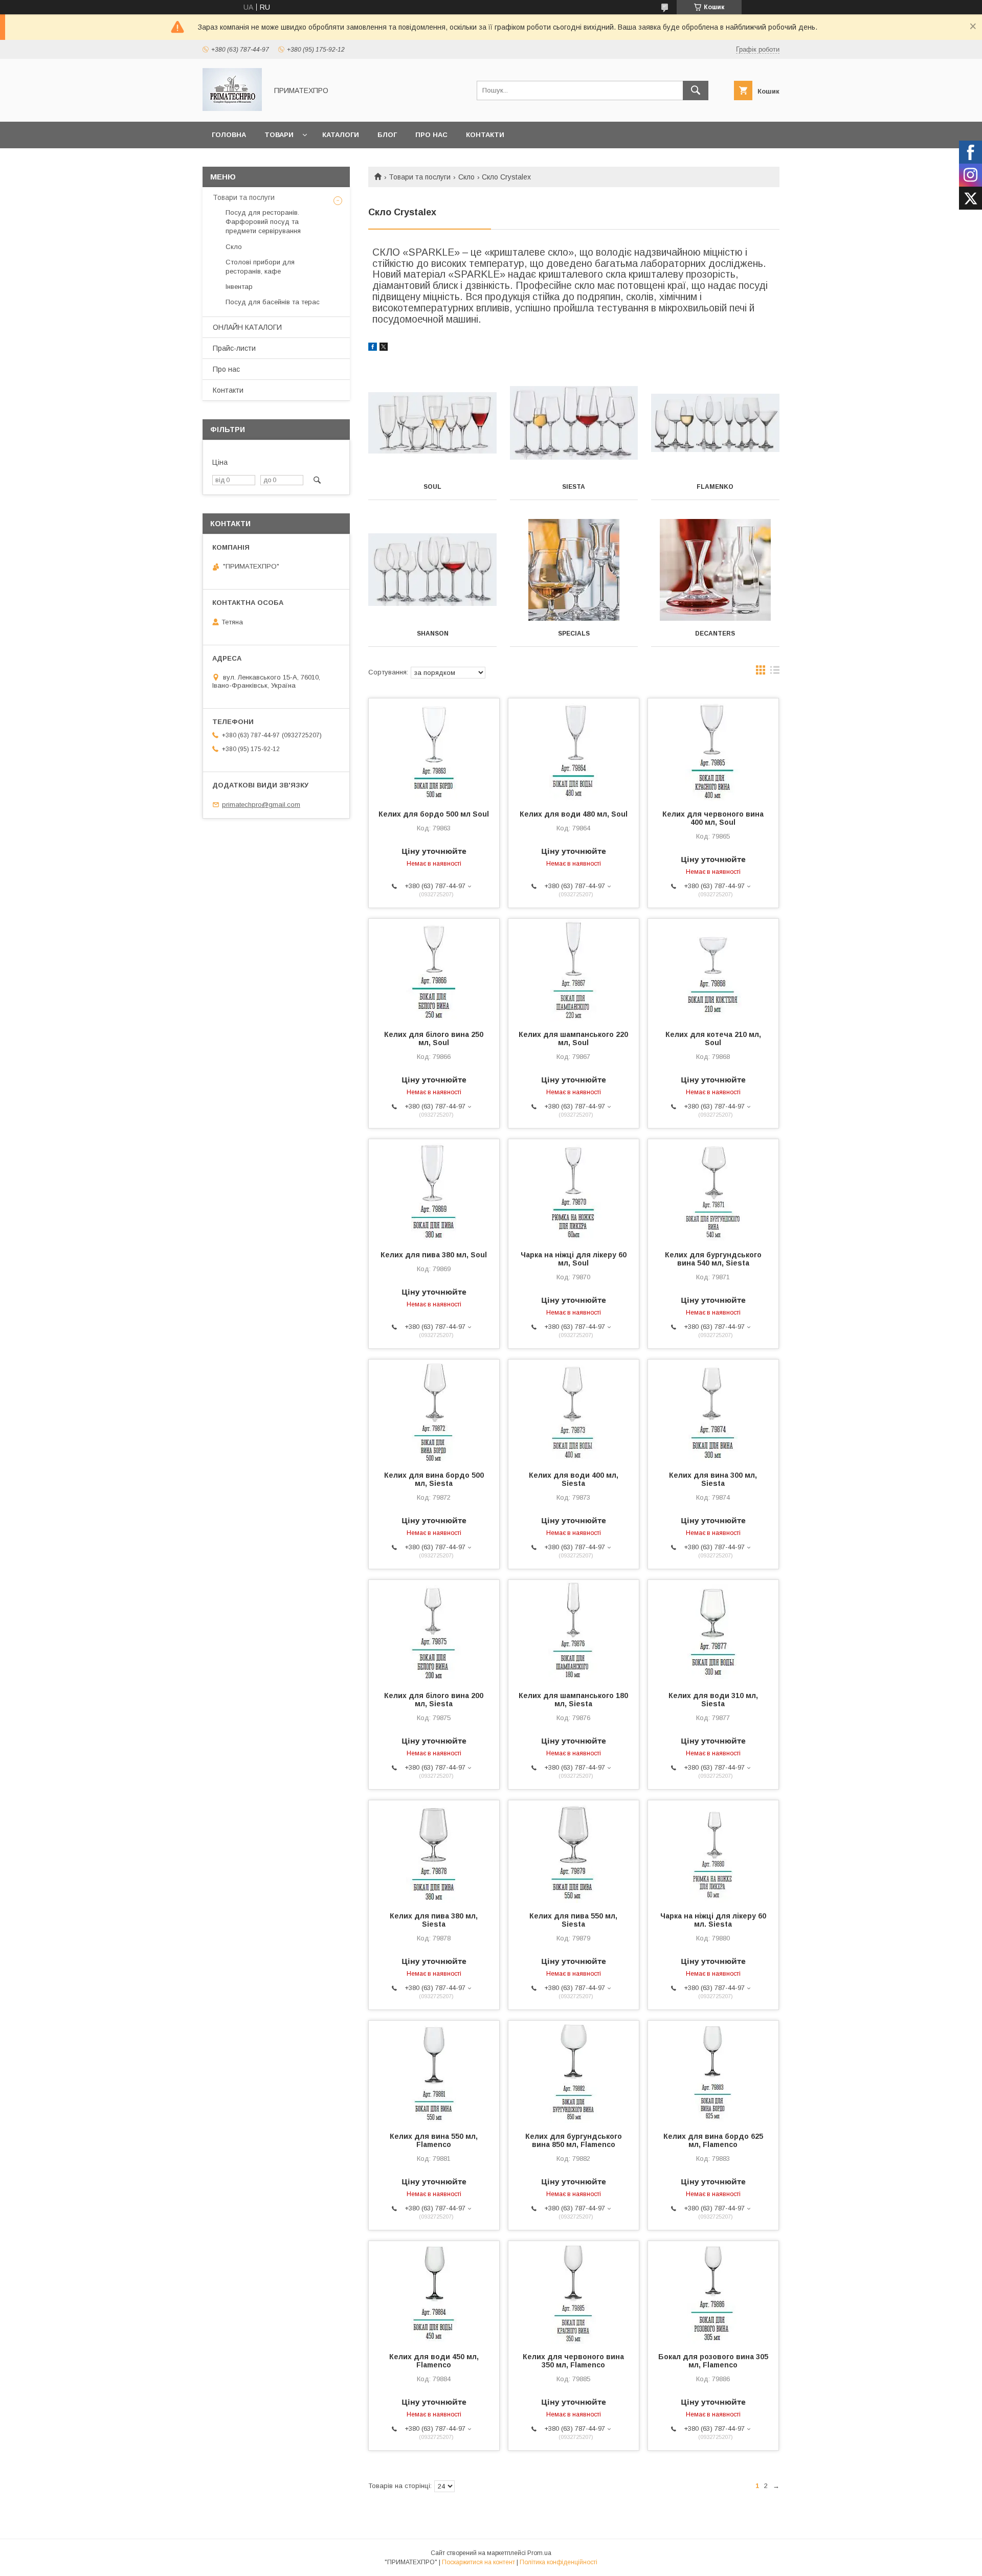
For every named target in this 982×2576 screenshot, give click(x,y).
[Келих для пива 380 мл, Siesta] (434, 1851)
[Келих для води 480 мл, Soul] (574, 750)
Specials (574, 634)
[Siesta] (574, 423)
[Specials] (574, 570)
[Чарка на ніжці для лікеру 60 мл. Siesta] (713, 1851)
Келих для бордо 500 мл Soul (434, 814)
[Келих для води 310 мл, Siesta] (713, 1631)
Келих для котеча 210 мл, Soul (713, 1038)
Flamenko (715, 487)
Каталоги (341, 135)
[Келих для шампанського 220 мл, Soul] (574, 970)
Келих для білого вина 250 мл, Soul (434, 1038)
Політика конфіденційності (559, 2562)
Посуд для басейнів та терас (273, 302)
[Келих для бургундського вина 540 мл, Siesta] (713, 1190)
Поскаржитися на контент (478, 2562)
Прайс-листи (234, 348)
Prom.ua (539, 2553)
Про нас (431, 135)
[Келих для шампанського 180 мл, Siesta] (574, 1631)
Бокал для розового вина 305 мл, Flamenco (713, 2361)
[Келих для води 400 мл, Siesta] (574, 1411)
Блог (387, 135)
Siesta (574, 487)
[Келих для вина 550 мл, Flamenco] (434, 2072)
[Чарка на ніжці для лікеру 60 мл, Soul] (574, 1190)
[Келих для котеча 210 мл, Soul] (713, 970)
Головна (229, 135)
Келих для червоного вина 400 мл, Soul (713, 818)
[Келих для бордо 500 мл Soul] (434, 750)
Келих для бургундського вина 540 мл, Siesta (713, 1259)
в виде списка (775, 672)
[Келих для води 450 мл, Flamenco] (434, 2292)
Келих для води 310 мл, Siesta (713, 1700)
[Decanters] (715, 570)
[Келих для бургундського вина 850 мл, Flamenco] (574, 2072)
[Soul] (432, 423)
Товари (279, 135)
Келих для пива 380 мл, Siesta (434, 1920)
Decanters (715, 634)
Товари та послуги (420, 177)
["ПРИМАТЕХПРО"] (232, 108)
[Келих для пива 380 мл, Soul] (434, 1190)
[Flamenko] (715, 423)
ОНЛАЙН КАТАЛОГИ (247, 327)
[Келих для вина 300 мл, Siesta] (713, 1411)
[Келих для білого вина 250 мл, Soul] (434, 970)
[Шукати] (696, 91)
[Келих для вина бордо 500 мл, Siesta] (434, 1411)
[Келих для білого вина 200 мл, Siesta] (434, 1631)
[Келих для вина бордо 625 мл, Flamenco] (713, 2072)
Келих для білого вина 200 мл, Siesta (434, 1700)
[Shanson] (432, 570)
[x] (384, 348)
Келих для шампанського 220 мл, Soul (573, 1038)
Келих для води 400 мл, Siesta (574, 1479)
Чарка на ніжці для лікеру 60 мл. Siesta (713, 1920)
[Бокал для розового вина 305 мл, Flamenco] (713, 2292)
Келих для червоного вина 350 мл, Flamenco (573, 2361)
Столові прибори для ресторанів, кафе (260, 267)
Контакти (485, 135)
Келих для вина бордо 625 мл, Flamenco (713, 2140)
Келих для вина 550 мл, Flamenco (434, 2140)
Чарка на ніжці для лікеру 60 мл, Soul (574, 1259)
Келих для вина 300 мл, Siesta (713, 1479)
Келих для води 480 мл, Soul (574, 814)
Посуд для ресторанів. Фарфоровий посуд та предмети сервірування (263, 222)
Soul (432, 487)
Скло (466, 177)
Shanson (433, 634)
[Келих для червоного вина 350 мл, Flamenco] (574, 2292)
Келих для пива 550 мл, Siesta (573, 1920)
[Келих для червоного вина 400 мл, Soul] (713, 750)
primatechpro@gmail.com (261, 805)
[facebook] (373, 348)
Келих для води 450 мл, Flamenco (434, 2361)
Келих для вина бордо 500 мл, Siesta (434, 1479)
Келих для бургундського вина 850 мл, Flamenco (574, 2140)
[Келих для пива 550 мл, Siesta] (574, 1851)
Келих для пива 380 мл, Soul (434, 1255)
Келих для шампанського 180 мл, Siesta (573, 1700)
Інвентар (239, 287)
